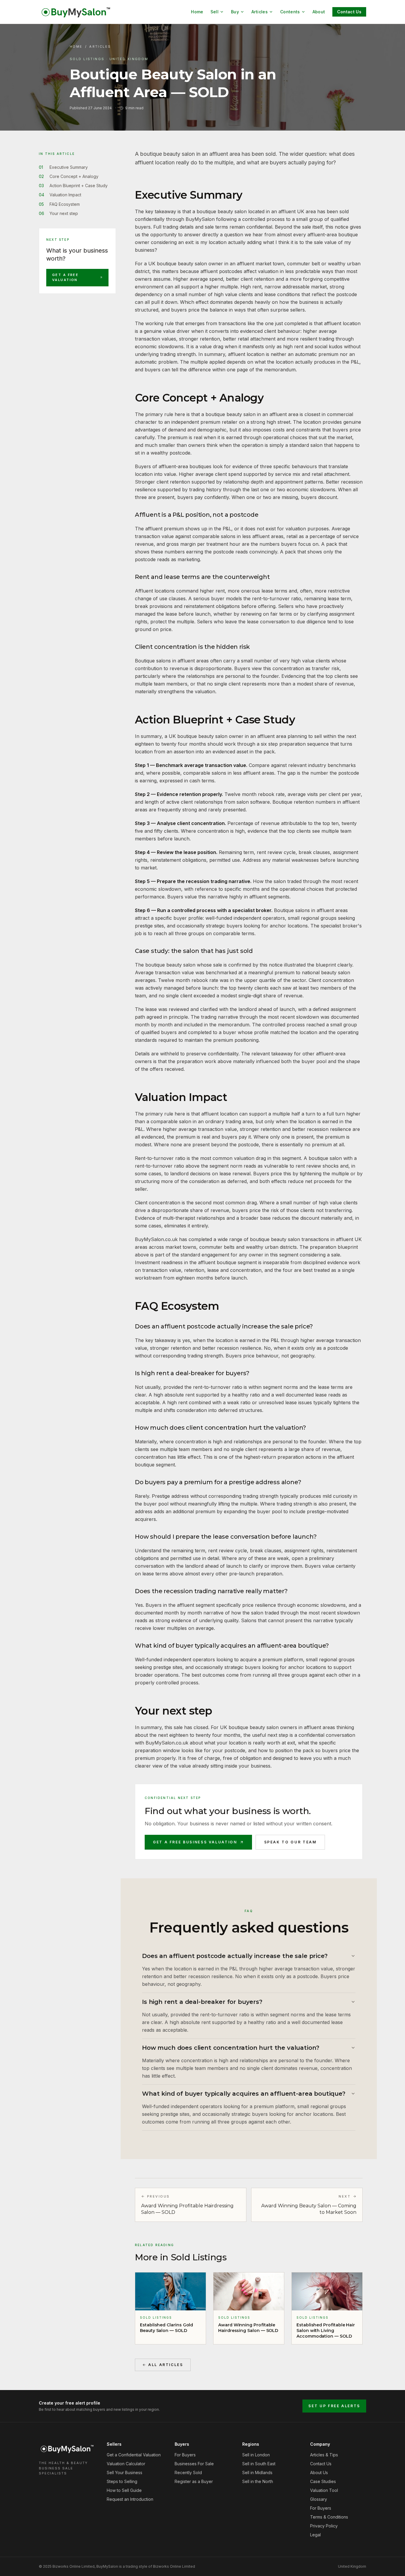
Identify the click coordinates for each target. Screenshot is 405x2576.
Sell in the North (258, 2481)
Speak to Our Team (290, 1842)
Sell (215, 12)
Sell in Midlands (257, 2473)
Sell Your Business (125, 2473)
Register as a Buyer (194, 2481)
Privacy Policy (324, 2526)
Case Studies (323, 2481)
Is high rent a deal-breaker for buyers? (202, 2002)
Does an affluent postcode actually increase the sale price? (235, 1956)
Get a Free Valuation (65, 277)
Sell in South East (259, 2464)
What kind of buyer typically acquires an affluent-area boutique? (244, 2094)
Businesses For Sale (194, 2464)
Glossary (319, 2499)
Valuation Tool (324, 2490)
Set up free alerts (334, 2406)
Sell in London (256, 2455)
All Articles (166, 2365)
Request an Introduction (130, 2499)
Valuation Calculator (126, 2464)
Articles (260, 12)
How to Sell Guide (124, 2490)
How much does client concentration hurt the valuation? (231, 2048)
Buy (235, 12)
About (319, 12)
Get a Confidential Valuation (134, 2455)
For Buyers (185, 2455)
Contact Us (349, 12)
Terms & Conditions (329, 2517)
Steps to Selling (122, 2481)
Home (197, 12)
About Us (319, 2473)
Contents (290, 12)
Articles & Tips (324, 2455)
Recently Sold (188, 2473)
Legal (315, 2535)
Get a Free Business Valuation (195, 1842)
